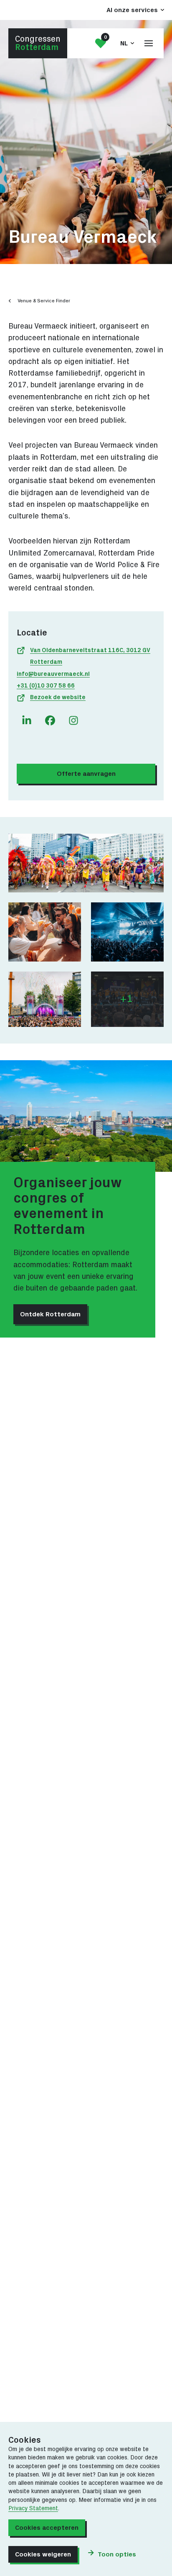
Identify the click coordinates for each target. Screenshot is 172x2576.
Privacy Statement (33, 2509)
